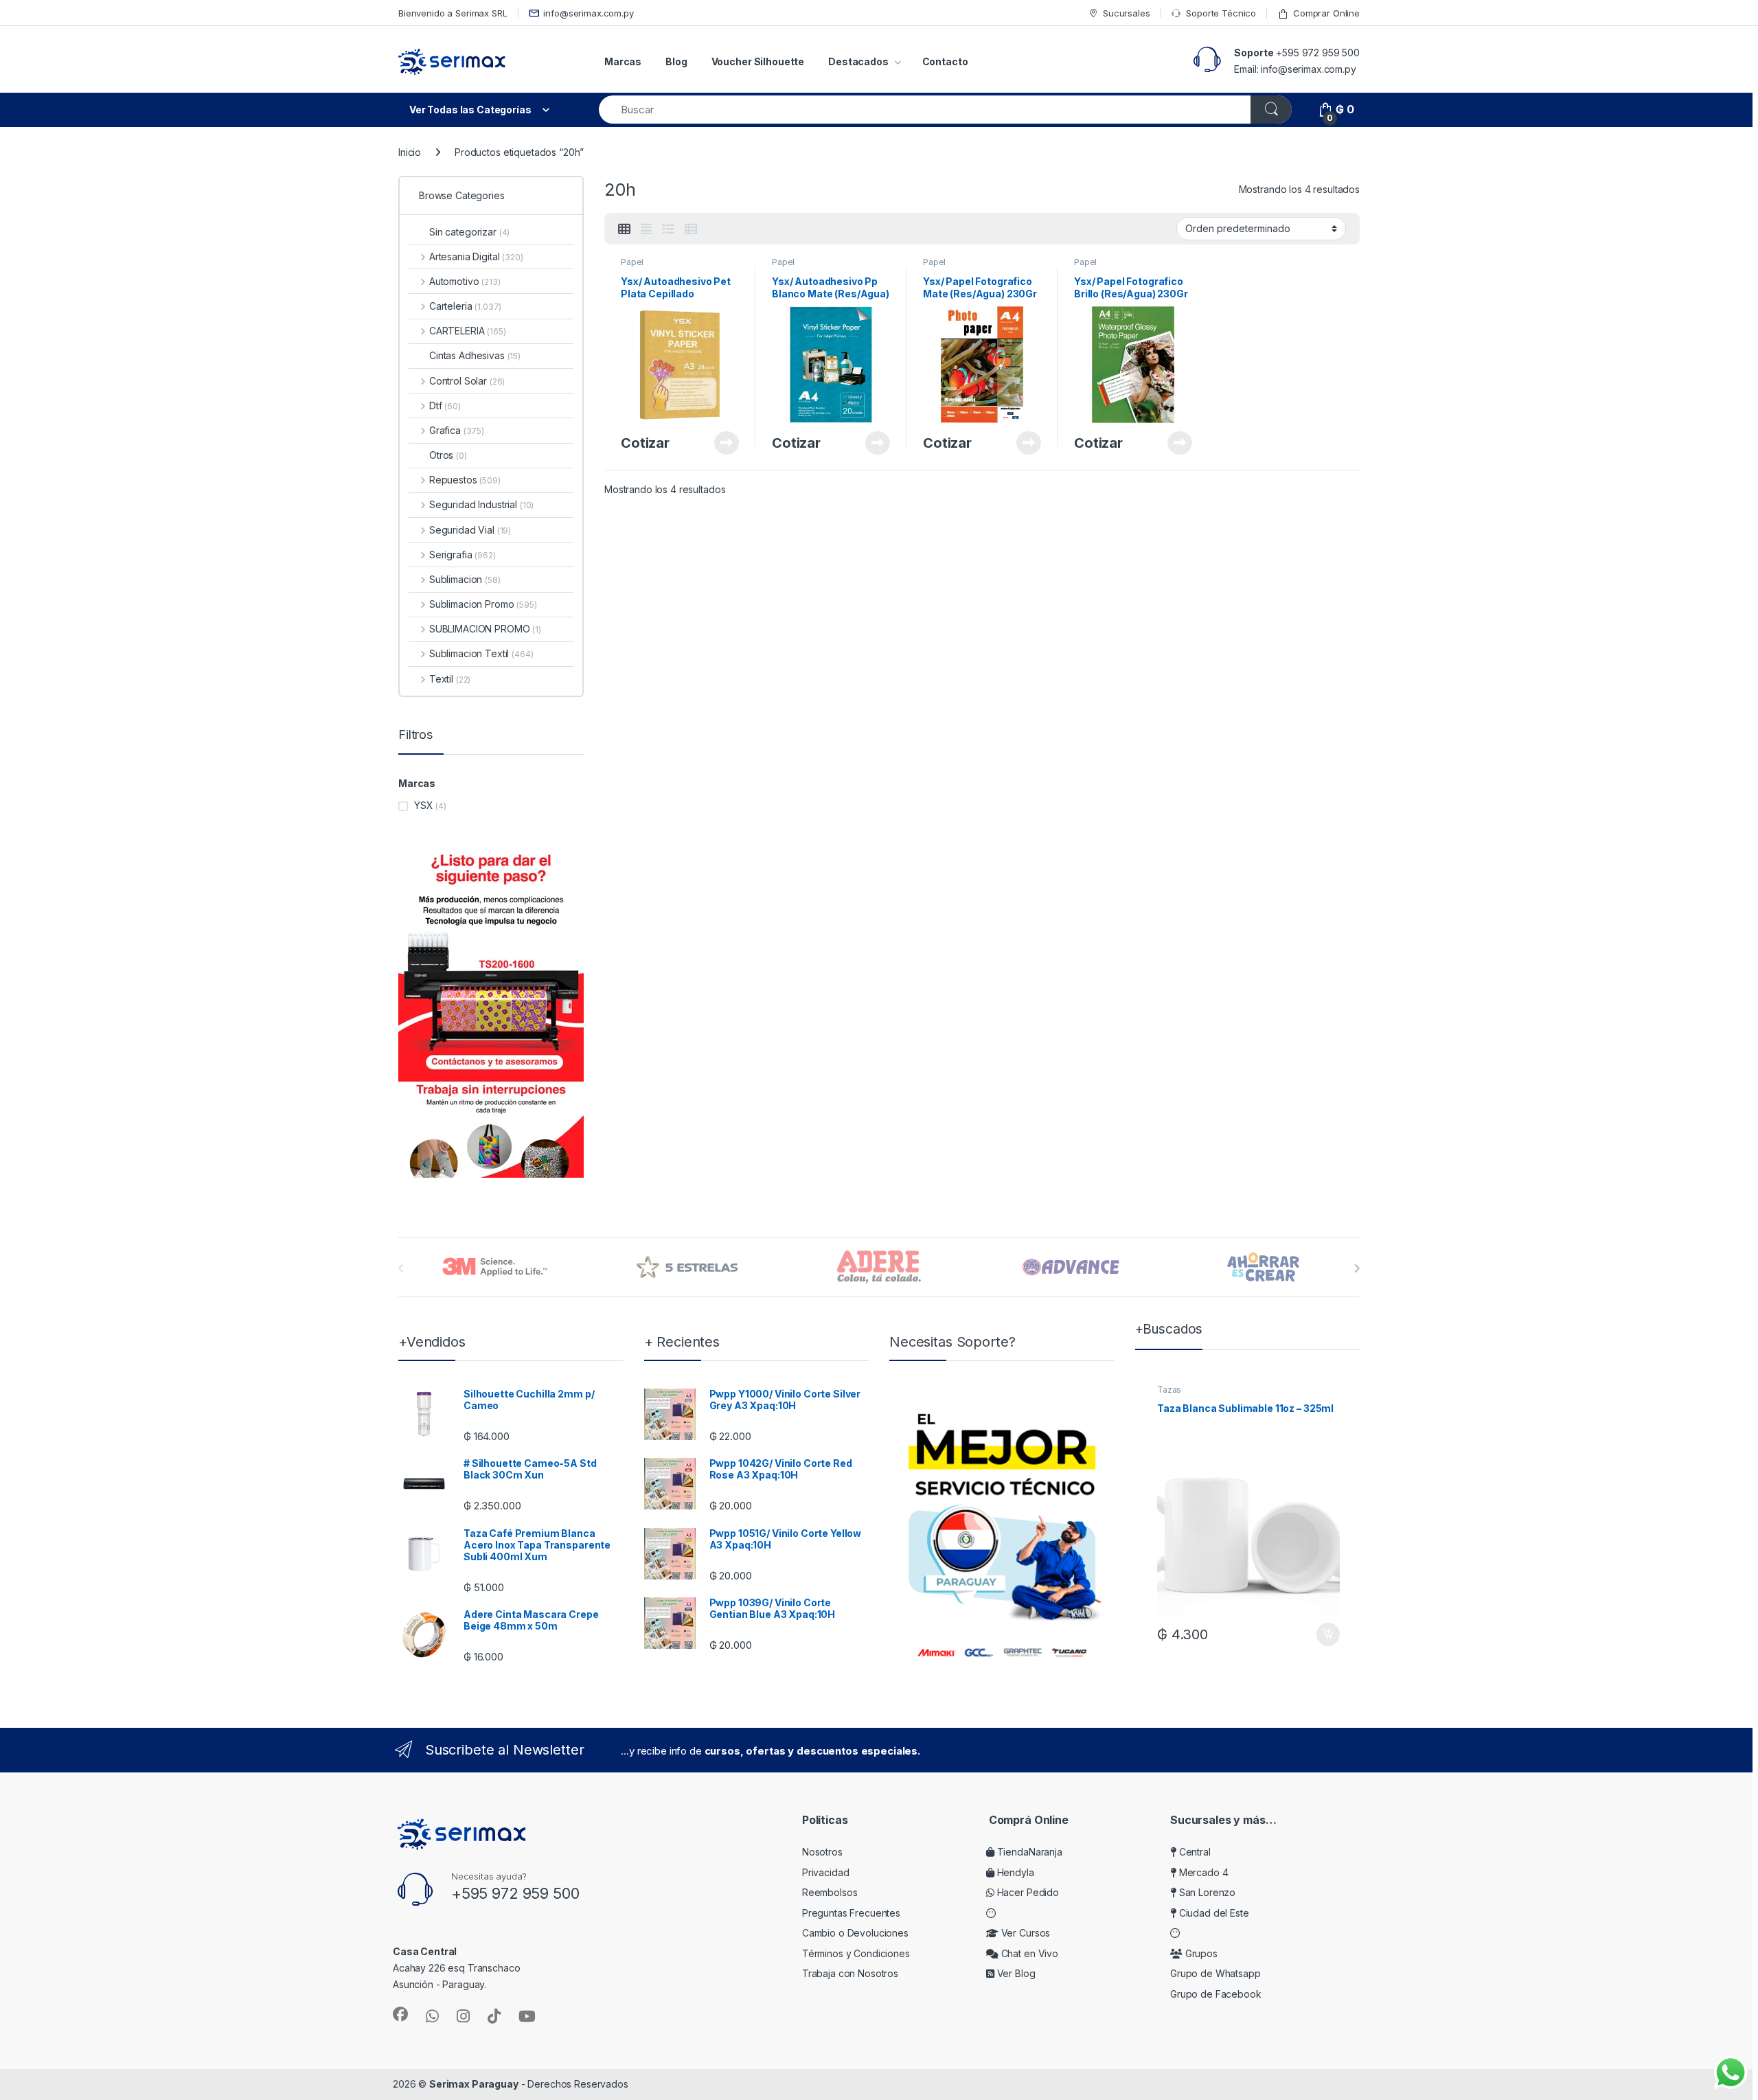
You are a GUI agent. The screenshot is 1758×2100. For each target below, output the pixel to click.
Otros (448, 455)
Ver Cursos (1024, 1933)
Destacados (858, 61)
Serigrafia (463, 555)
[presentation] (1357, 1268)
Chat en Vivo (1028, 1953)
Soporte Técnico (1221, 13)
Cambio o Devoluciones (855, 1933)
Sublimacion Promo (483, 604)
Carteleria (465, 306)
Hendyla (1014, 1872)
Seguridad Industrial (481, 504)
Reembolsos (830, 1892)
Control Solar (467, 381)
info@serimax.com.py (588, 13)
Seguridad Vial (470, 530)
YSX (424, 805)
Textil (450, 679)
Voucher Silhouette (758, 61)
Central (1194, 1852)
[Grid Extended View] (646, 229)
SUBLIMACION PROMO (485, 629)
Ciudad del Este (1213, 1913)
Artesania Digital (476, 256)
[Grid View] (624, 229)
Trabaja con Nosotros (850, 1973)
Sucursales (1126, 13)
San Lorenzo (1206, 1892)
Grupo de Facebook (1216, 1994)
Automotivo (465, 281)
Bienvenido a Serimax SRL (453, 13)
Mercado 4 (1202, 1872)
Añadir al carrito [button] (1326, 1634)
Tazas (1169, 1390)
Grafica (457, 430)
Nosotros (822, 1852)
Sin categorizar (469, 232)
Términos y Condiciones (856, 1953)
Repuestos (465, 480)
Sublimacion (465, 579)
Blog (676, 61)
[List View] (668, 229)
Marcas (623, 61)
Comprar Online (1326, 13)
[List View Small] (691, 229)
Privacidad (826, 1872)
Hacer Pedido (1027, 1892)
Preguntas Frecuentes (851, 1913)
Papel (632, 262)
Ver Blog (1015, 1973)
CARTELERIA (468, 331)
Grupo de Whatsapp (1215, 1973)
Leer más (727, 443)
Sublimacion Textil (481, 653)
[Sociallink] (400, 2014)
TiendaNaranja (1028, 1852)
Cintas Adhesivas (475, 355)
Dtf (445, 406)
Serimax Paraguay (474, 2084)
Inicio (410, 152)
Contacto (945, 61)
